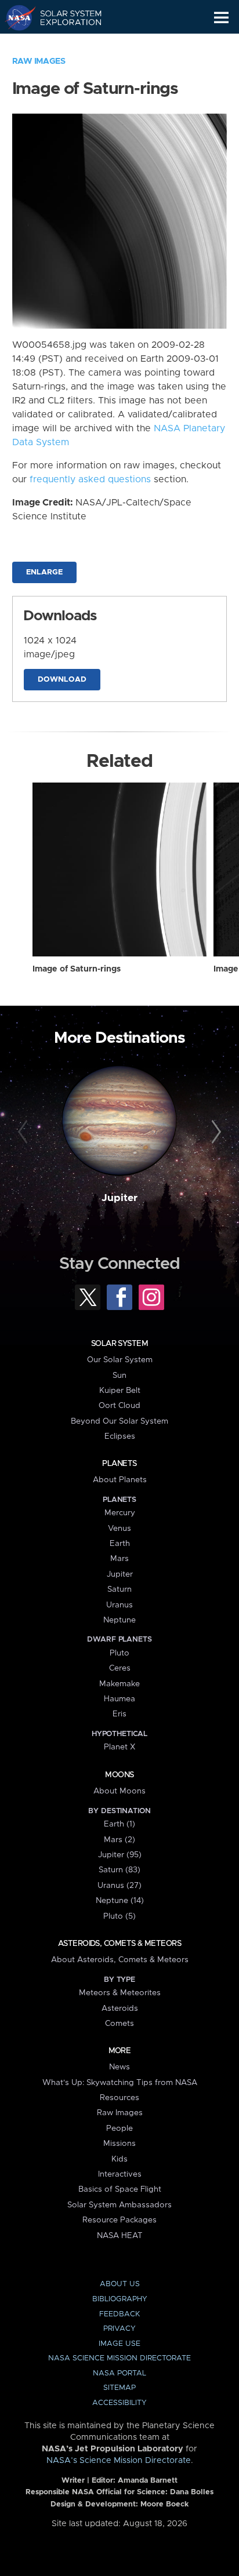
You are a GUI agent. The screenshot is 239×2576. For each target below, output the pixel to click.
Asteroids (120, 2009)
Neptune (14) (120, 1901)
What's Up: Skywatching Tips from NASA (120, 2083)
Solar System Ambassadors (119, 2205)
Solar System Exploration (64, 17)
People (119, 2129)
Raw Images (39, 61)
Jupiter (119, 1198)
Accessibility (119, 2403)
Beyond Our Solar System (119, 1421)
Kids (119, 2159)
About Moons (119, 1791)
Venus (119, 1529)
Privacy (119, 2329)
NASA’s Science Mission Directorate (119, 2461)
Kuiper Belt (120, 1391)
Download (62, 680)
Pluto (119, 1653)
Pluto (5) (119, 1916)
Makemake (119, 1684)
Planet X (119, 1747)
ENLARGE (44, 572)
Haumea (119, 1699)
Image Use (119, 2344)
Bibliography (120, 2299)
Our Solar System (120, 1360)
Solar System (119, 1344)
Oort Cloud (119, 1406)
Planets (119, 1464)
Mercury (120, 1513)
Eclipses (120, 1436)
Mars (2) (119, 1840)
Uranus (119, 1605)
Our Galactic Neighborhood (64, 44)
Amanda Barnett (148, 2481)
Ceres (120, 1668)
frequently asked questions (90, 479)
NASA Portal (119, 2373)
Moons (119, 1775)
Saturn (119, 1589)
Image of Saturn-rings (77, 969)
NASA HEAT (120, 2236)
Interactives (120, 2174)
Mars (119, 1559)
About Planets (120, 1480)
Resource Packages (119, 2220)
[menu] (221, 18)
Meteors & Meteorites (120, 1993)
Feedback (119, 2314)
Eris (119, 1714)
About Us (120, 2284)
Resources (119, 2098)
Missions (119, 2144)
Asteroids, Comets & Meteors (119, 1944)
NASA (15, 17)
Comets (119, 2024)
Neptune (119, 1620)
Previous (25, 1132)
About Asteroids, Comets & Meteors (120, 1960)
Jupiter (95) (120, 1855)
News (119, 2067)
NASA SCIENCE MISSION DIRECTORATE (119, 2358)
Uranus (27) (119, 1886)
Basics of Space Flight (120, 2189)
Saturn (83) (119, 1870)
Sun (119, 1376)
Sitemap (119, 2388)
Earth (120, 1544)
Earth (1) (119, 1824)
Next (214, 1132)
